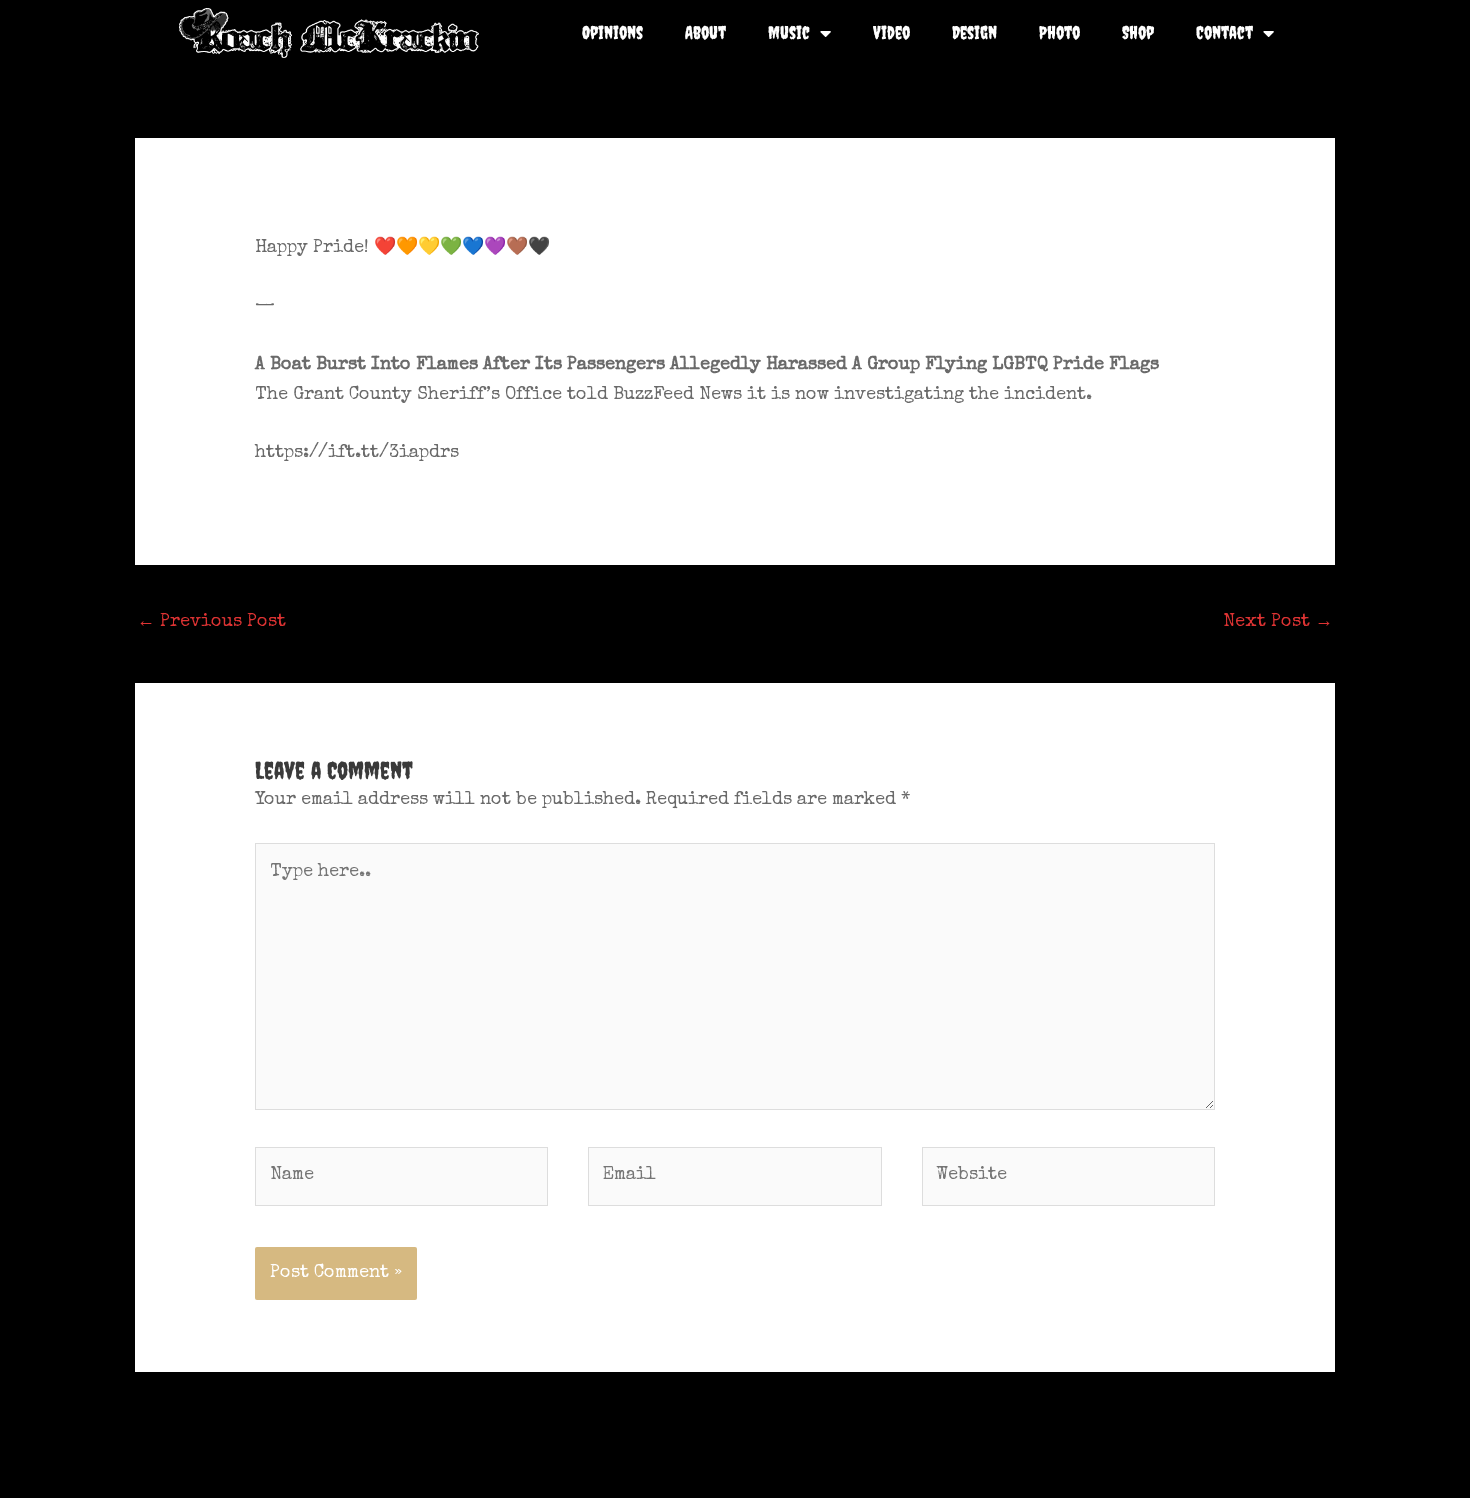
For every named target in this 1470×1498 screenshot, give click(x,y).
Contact (1224, 32)
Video (891, 32)
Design (974, 32)
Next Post (1278, 622)
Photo (1059, 32)
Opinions (612, 32)
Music (789, 32)
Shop (1138, 32)
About (705, 32)
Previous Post (211, 622)
